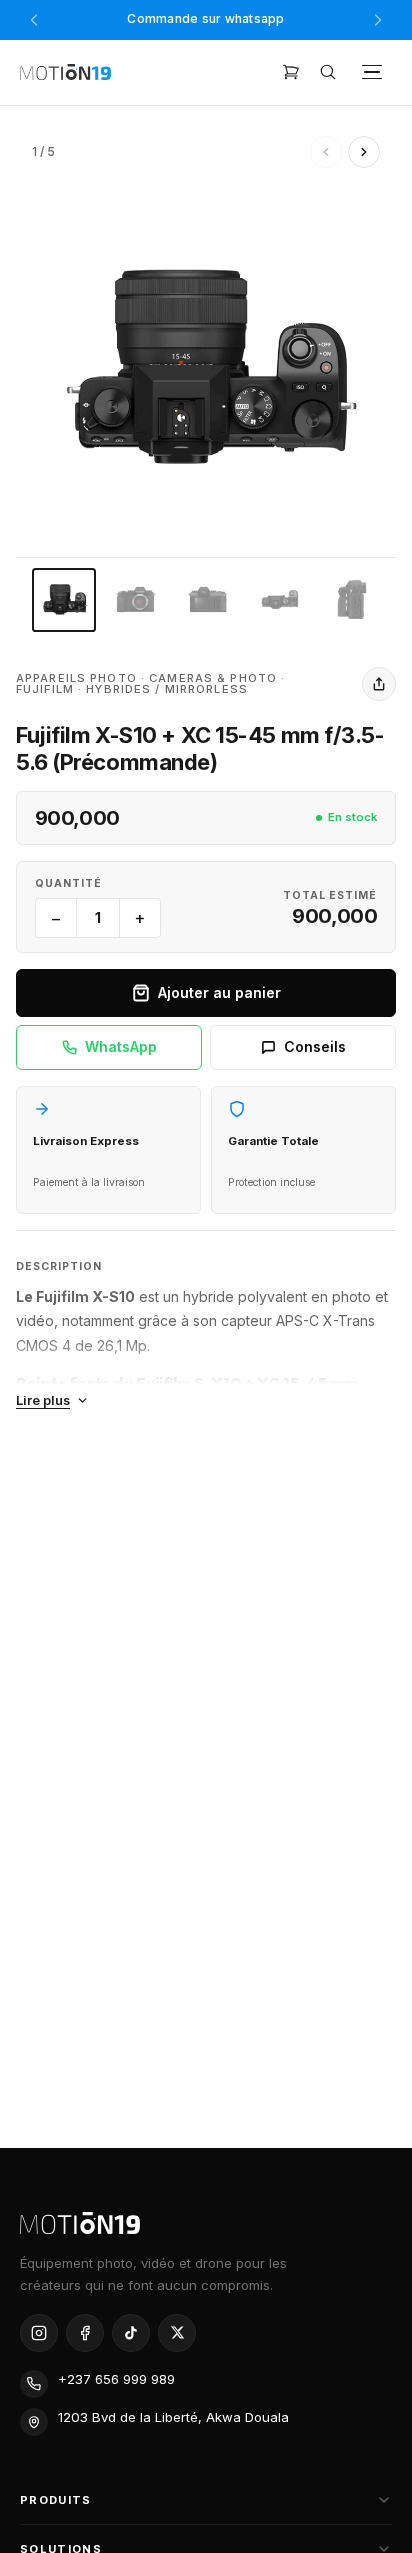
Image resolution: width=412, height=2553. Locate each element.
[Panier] (291, 72)
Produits (56, 2500)
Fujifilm (45, 689)
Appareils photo (76, 678)
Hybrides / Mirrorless (167, 689)
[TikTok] (131, 2333)
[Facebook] (85, 2333)
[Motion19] (65, 72)
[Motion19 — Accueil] (206, 2222)
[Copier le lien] (379, 684)
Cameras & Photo (213, 678)
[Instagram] (39, 2333)
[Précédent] (34, 20)
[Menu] (372, 72)
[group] (206, 367)
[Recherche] (328, 72)
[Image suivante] (364, 152)
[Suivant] (378, 20)
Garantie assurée (206, 22)
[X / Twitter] (177, 2333)
